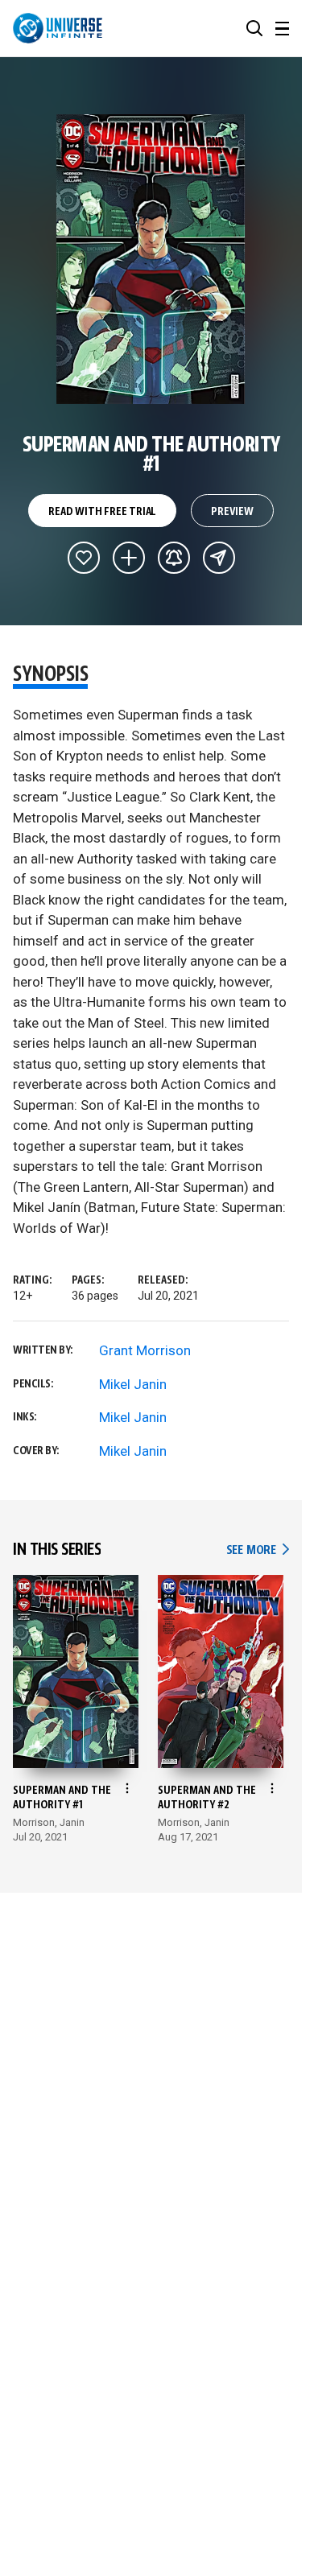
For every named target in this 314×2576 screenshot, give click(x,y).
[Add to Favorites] (84, 558)
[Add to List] (129, 558)
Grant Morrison (145, 1350)
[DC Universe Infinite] (58, 28)
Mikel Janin (133, 1384)
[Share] (219, 558)
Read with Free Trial (102, 512)
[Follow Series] (174, 558)
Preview (232, 512)
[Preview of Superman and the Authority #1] (151, 259)
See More (258, 1550)
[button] (254, 28)
